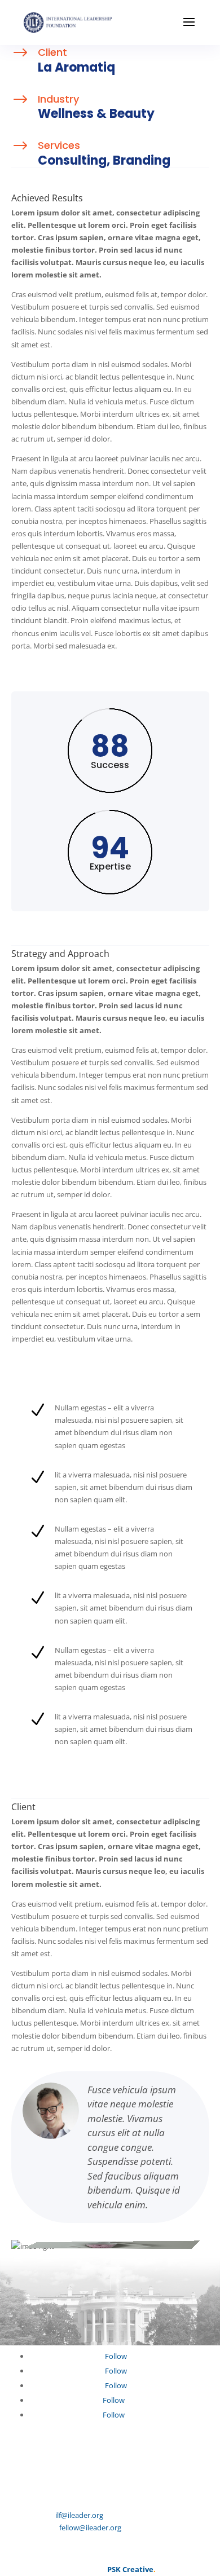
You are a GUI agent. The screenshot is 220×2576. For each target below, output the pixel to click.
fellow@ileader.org (90, 2528)
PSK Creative (129, 2569)
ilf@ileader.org (79, 2515)
